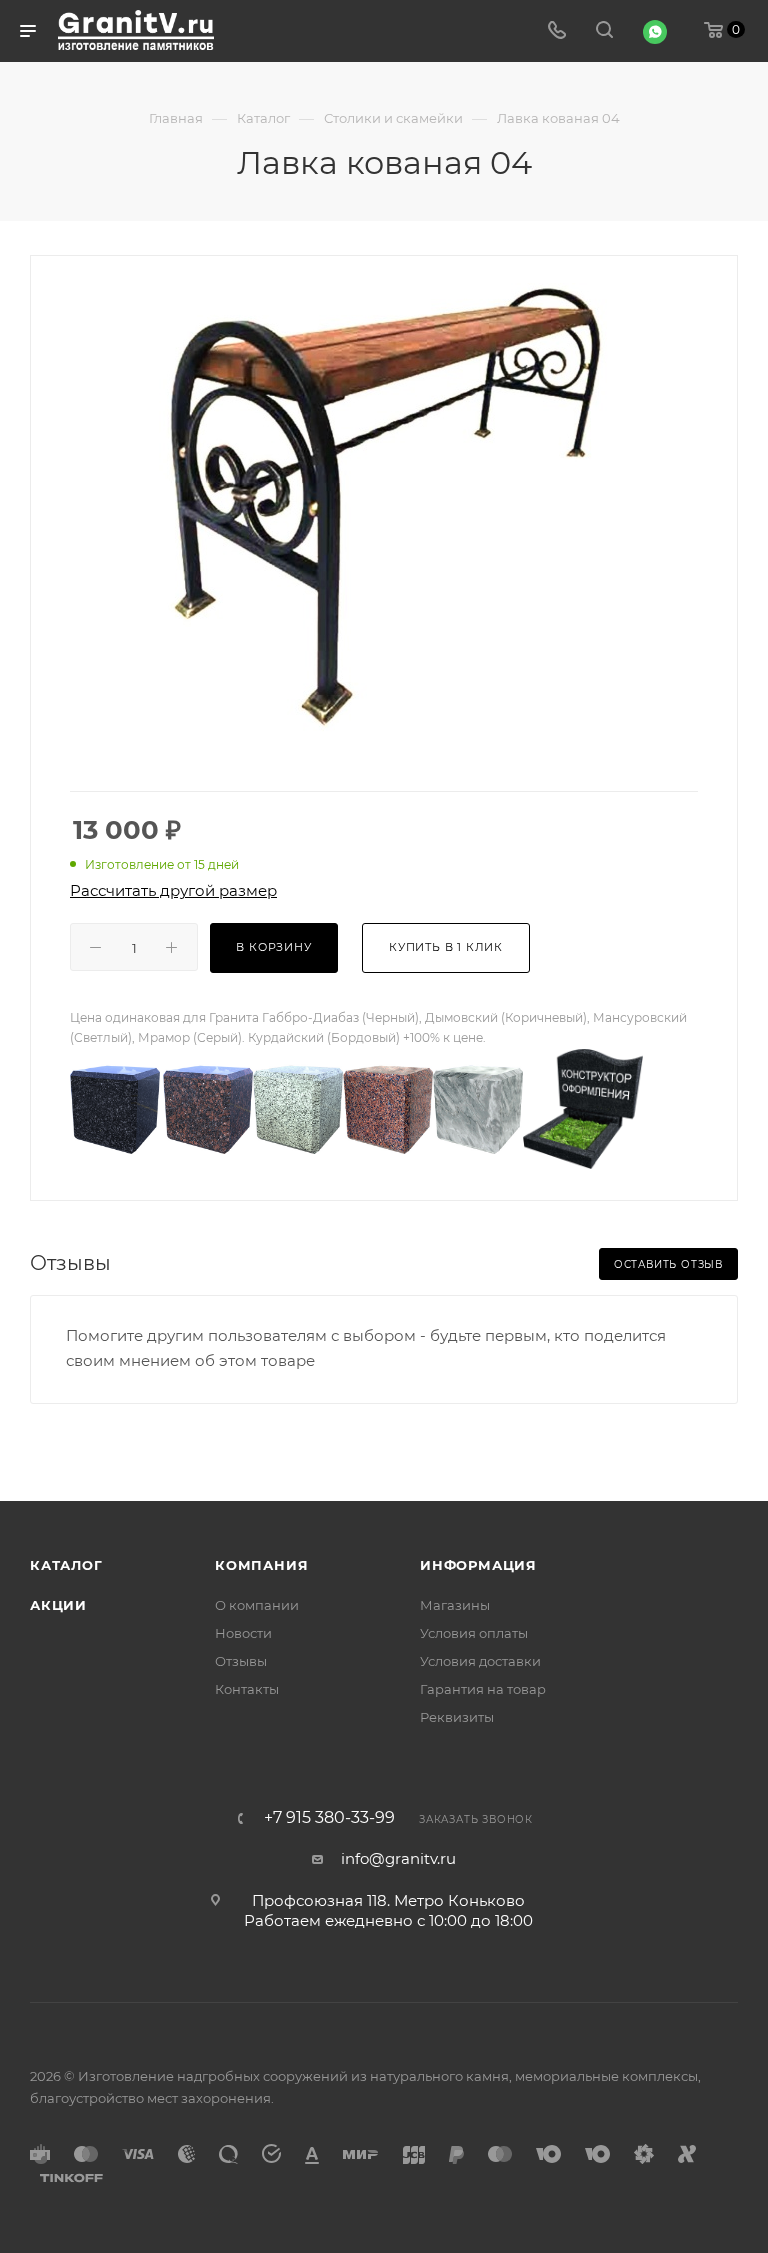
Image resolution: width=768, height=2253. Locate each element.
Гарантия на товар (483, 1689)
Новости (243, 1633)
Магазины (455, 1605)
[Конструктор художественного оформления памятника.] (583, 1107)
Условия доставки (480, 1661)
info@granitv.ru (398, 1858)
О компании (257, 1605)
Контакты (247, 1689)
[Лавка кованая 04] (384, 508)
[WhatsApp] (655, 32)
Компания (261, 1565)
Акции (58, 1605)
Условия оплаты (474, 1633)
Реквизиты (457, 1717)
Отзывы (241, 1661)
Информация (478, 1565)
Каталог (66, 1565)
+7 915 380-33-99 (329, 1818)
